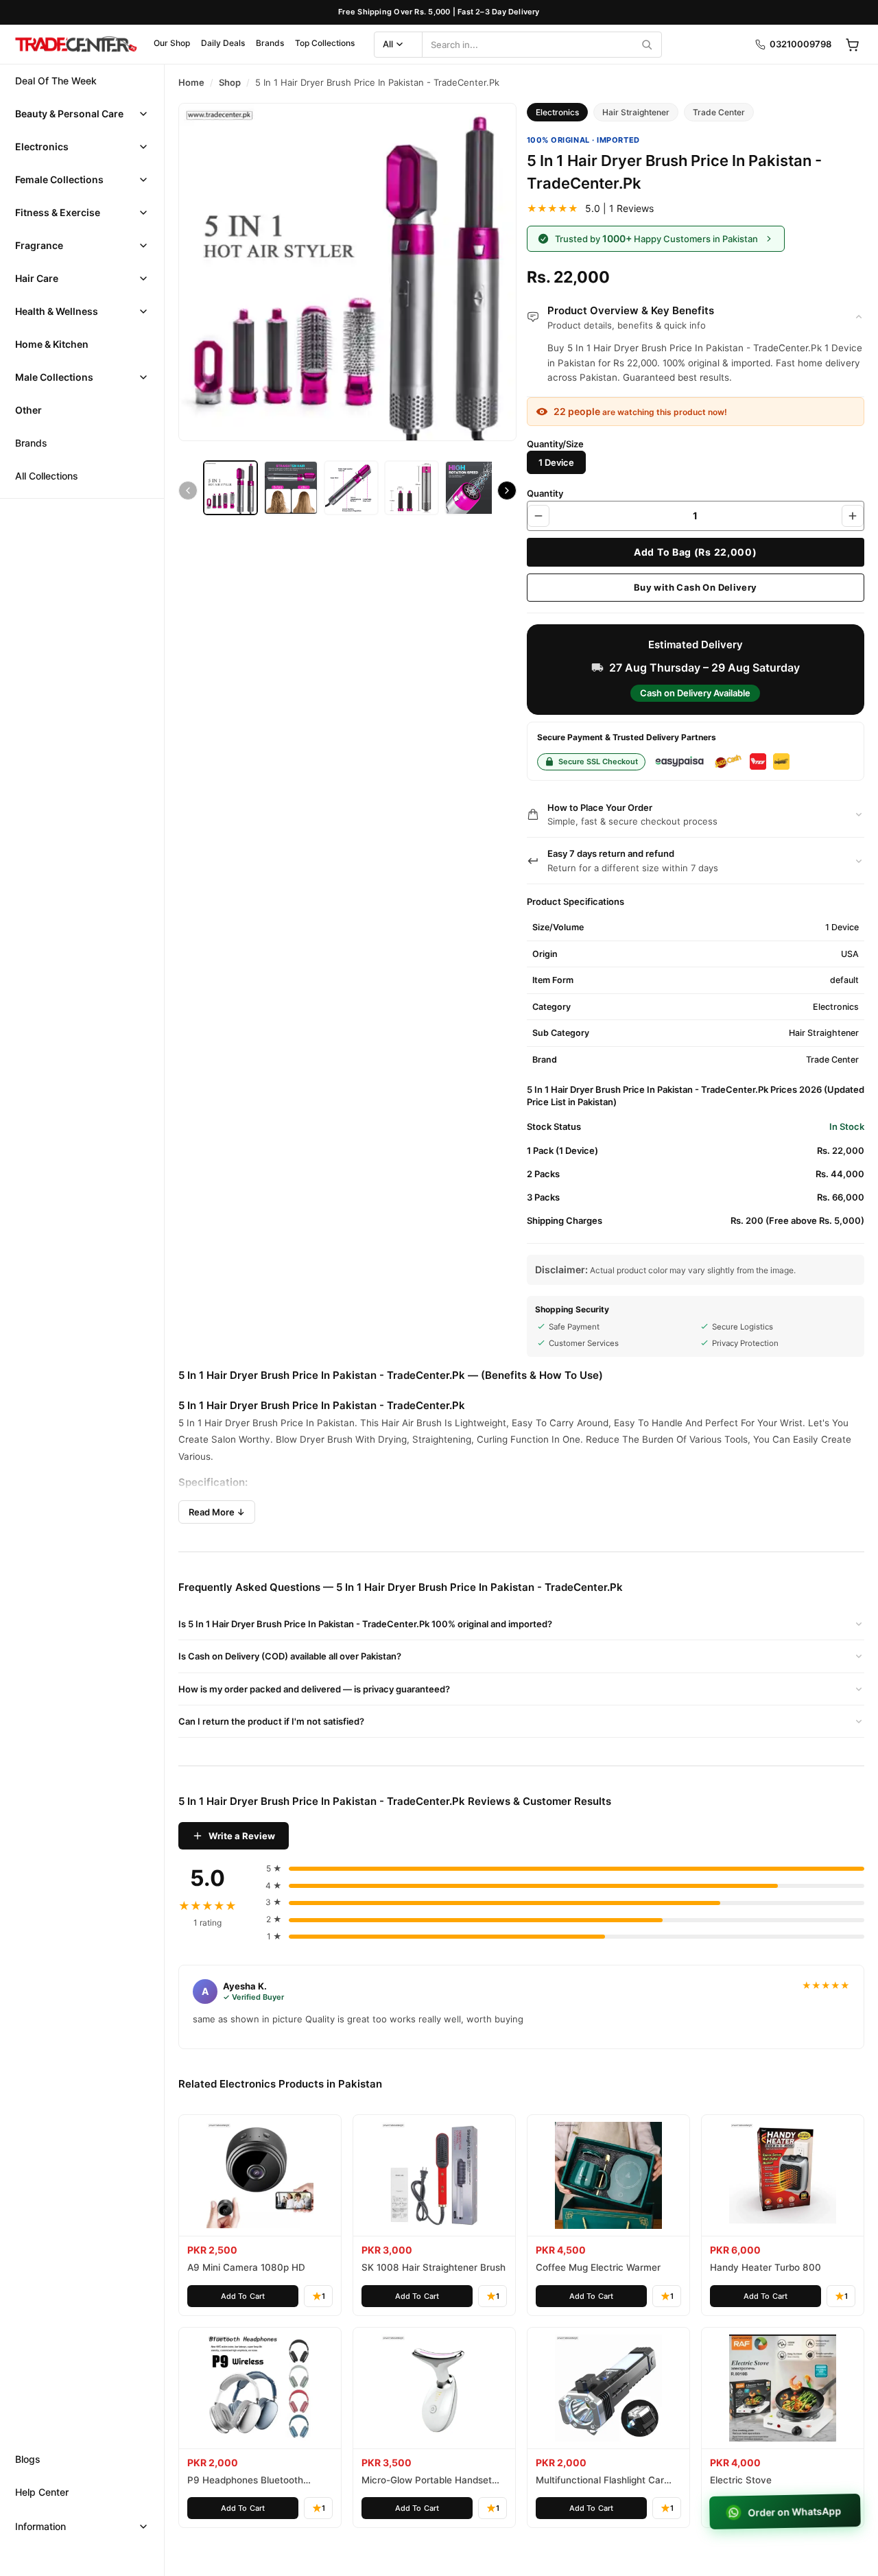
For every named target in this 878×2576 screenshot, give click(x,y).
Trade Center (719, 112)
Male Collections (54, 377)
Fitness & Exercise (58, 212)
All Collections (47, 476)
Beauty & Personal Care (69, 114)
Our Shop (172, 43)
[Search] (647, 45)
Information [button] (40, 2526)
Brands (270, 43)
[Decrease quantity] (538, 516)
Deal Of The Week (56, 81)
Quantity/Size (555, 444)
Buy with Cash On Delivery (696, 587)
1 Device (556, 462)
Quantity (545, 493)
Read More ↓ (217, 1512)
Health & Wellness (57, 311)
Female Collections (59, 179)
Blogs (28, 2459)
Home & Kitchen (52, 344)
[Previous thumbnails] (188, 491)
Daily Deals (223, 43)
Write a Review (242, 1836)
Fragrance (39, 245)
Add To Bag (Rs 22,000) (695, 552)
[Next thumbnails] (507, 491)
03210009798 (800, 44)
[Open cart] (852, 45)
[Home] (75, 45)
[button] (82, 114)
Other (28, 410)
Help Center (42, 2492)
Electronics (42, 146)
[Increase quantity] (853, 516)
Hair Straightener (636, 112)
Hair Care (37, 278)
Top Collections (325, 43)
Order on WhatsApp (796, 2512)
